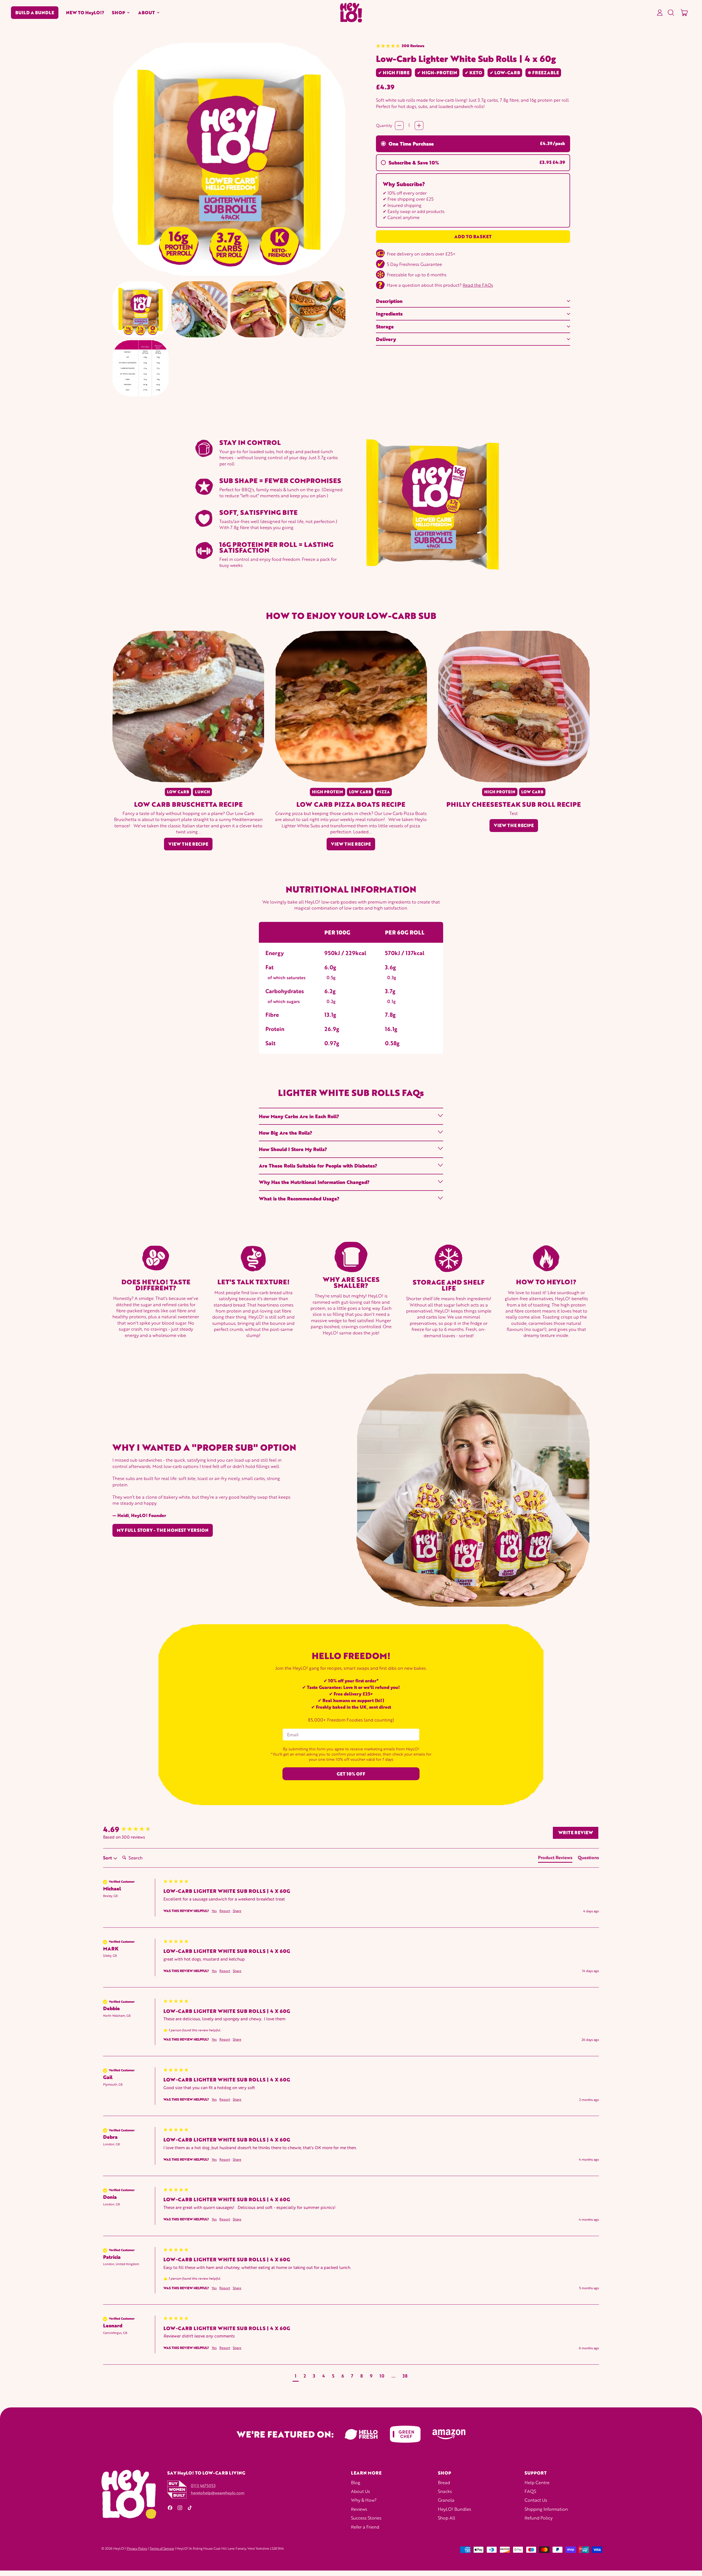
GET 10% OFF (351, 1774)
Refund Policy (539, 2518)
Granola (446, 2500)
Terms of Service (162, 2548)
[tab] (555, 1859)
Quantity (384, 125)
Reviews (359, 2509)
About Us (360, 2491)
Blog (356, 2482)
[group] (132, 1829)
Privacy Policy (137, 2548)
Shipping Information (546, 2509)
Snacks (445, 2491)
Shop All (447, 2518)
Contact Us (536, 2500)
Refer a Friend (365, 2527)
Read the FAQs (478, 285)
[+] (419, 126)
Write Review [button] (576, 1833)
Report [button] (225, 1911)
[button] (671, 13)
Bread (444, 2482)
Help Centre (537, 2482)
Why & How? (364, 2500)
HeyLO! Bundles (455, 2509)
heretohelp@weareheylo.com (218, 2493)
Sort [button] (108, 1858)
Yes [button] (214, 1911)
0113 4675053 (203, 2486)
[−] (399, 126)
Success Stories (366, 2518)
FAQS (530, 2491)
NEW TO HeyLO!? (85, 13)
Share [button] (237, 1911)
